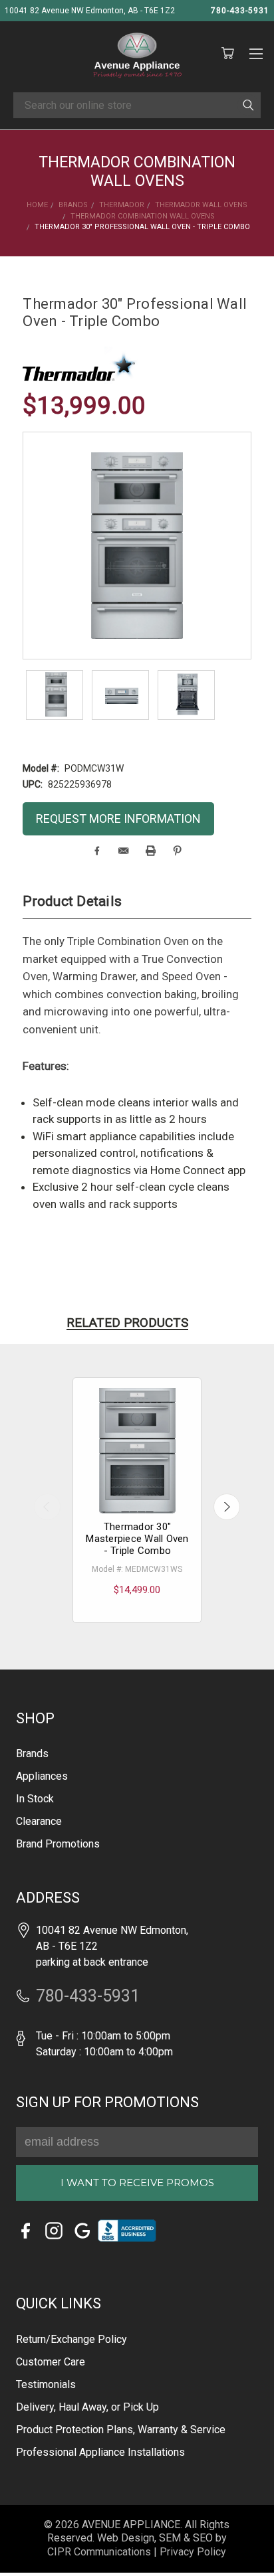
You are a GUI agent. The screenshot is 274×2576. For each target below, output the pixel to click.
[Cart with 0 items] (227, 54)
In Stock (35, 1799)
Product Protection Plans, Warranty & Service (121, 2430)
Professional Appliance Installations (100, 2452)
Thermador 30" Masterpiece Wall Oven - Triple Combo (137, 1539)
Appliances (42, 1776)
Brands (32, 1754)
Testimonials (46, 2384)
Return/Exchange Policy (71, 2339)
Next (227, 1507)
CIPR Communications (99, 2552)
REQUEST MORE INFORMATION (118, 818)
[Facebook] (97, 851)
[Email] (123, 851)
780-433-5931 (240, 11)
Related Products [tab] (127, 1323)
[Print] (151, 851)
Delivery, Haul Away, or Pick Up (87, 2407)
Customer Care (51, 2362)
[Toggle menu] (256, 52)
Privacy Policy (193, 2552)
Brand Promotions (58, 1844)
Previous (47, 1507)
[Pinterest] (177, 851)
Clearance (39, 1821)
